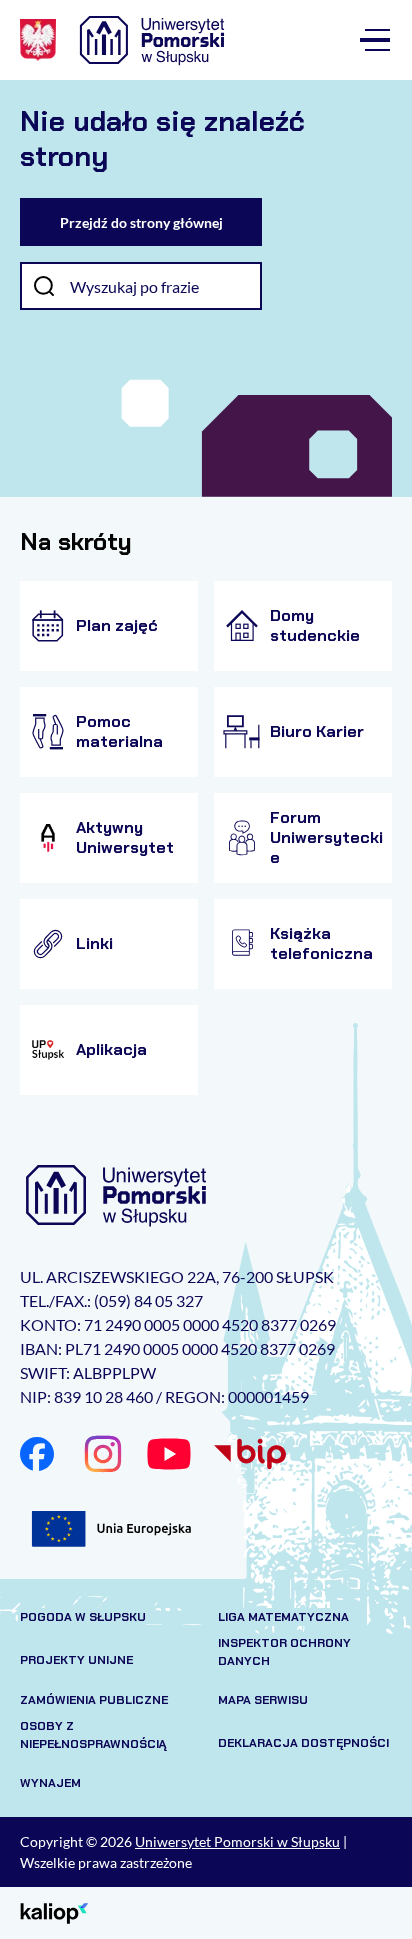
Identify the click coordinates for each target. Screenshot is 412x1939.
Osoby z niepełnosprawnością (93, 1735)
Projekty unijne (76, 1660)
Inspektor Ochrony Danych (284, 1652)
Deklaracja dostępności (303, 1743)
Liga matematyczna (283, 1617)
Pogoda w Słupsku (83, 1617)
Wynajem (50, 1783)
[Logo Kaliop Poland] (54, 1911)
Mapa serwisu (263, 1700)
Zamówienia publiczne (94, 1700)
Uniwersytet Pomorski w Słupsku (237, 1841)
